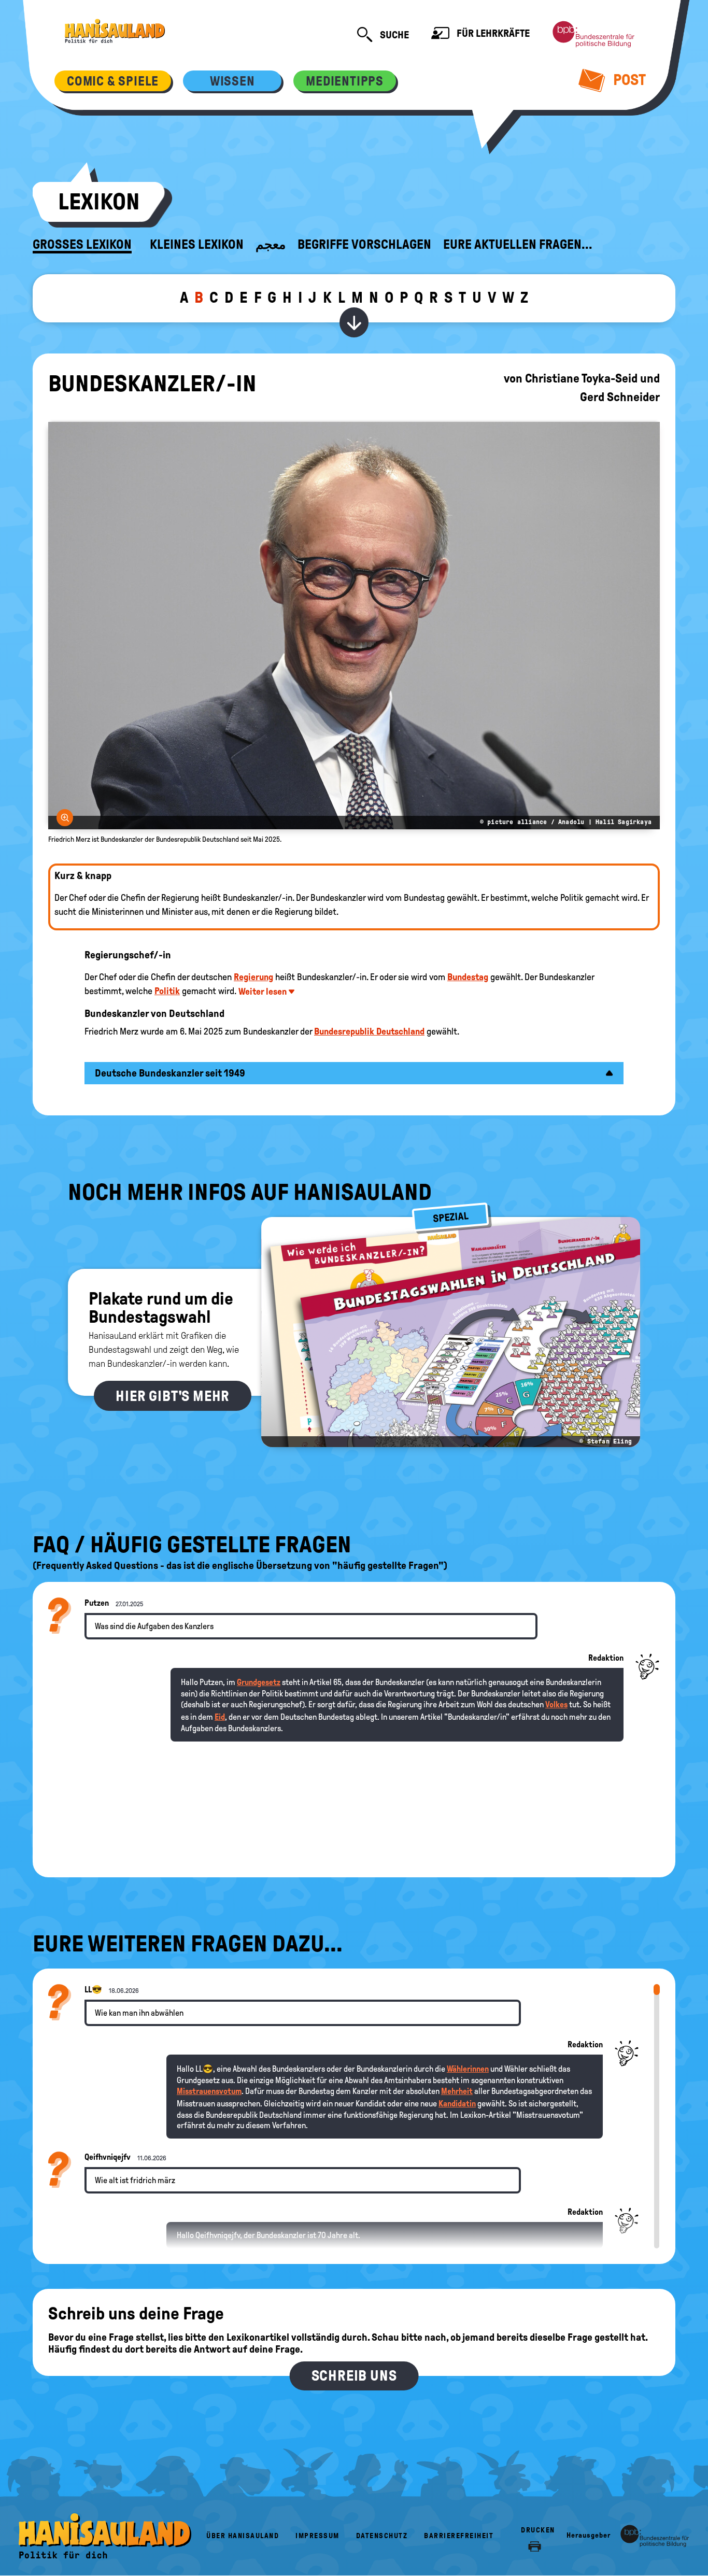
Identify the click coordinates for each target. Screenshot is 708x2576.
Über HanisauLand (243, 2536)
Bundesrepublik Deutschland (369, 1031)
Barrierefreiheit (459, 2536)
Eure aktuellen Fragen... (518, 245)
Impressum (317, 2536)
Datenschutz (382, 2536)
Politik (167, 991)
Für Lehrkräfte (492, 33)
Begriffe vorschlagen (364, 245)
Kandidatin (457, 2104)
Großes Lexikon (82, 245)
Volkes (556, 1704)
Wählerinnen (468, 2069)
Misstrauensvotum (209, 2091)
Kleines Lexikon (197, 245)
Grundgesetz (259, 1682)
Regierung (253, 977)
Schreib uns (354, 2376)
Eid (220, 1717)
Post (628, 80)
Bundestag (468, 977)
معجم (271, 245)
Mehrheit (457, 2091)
